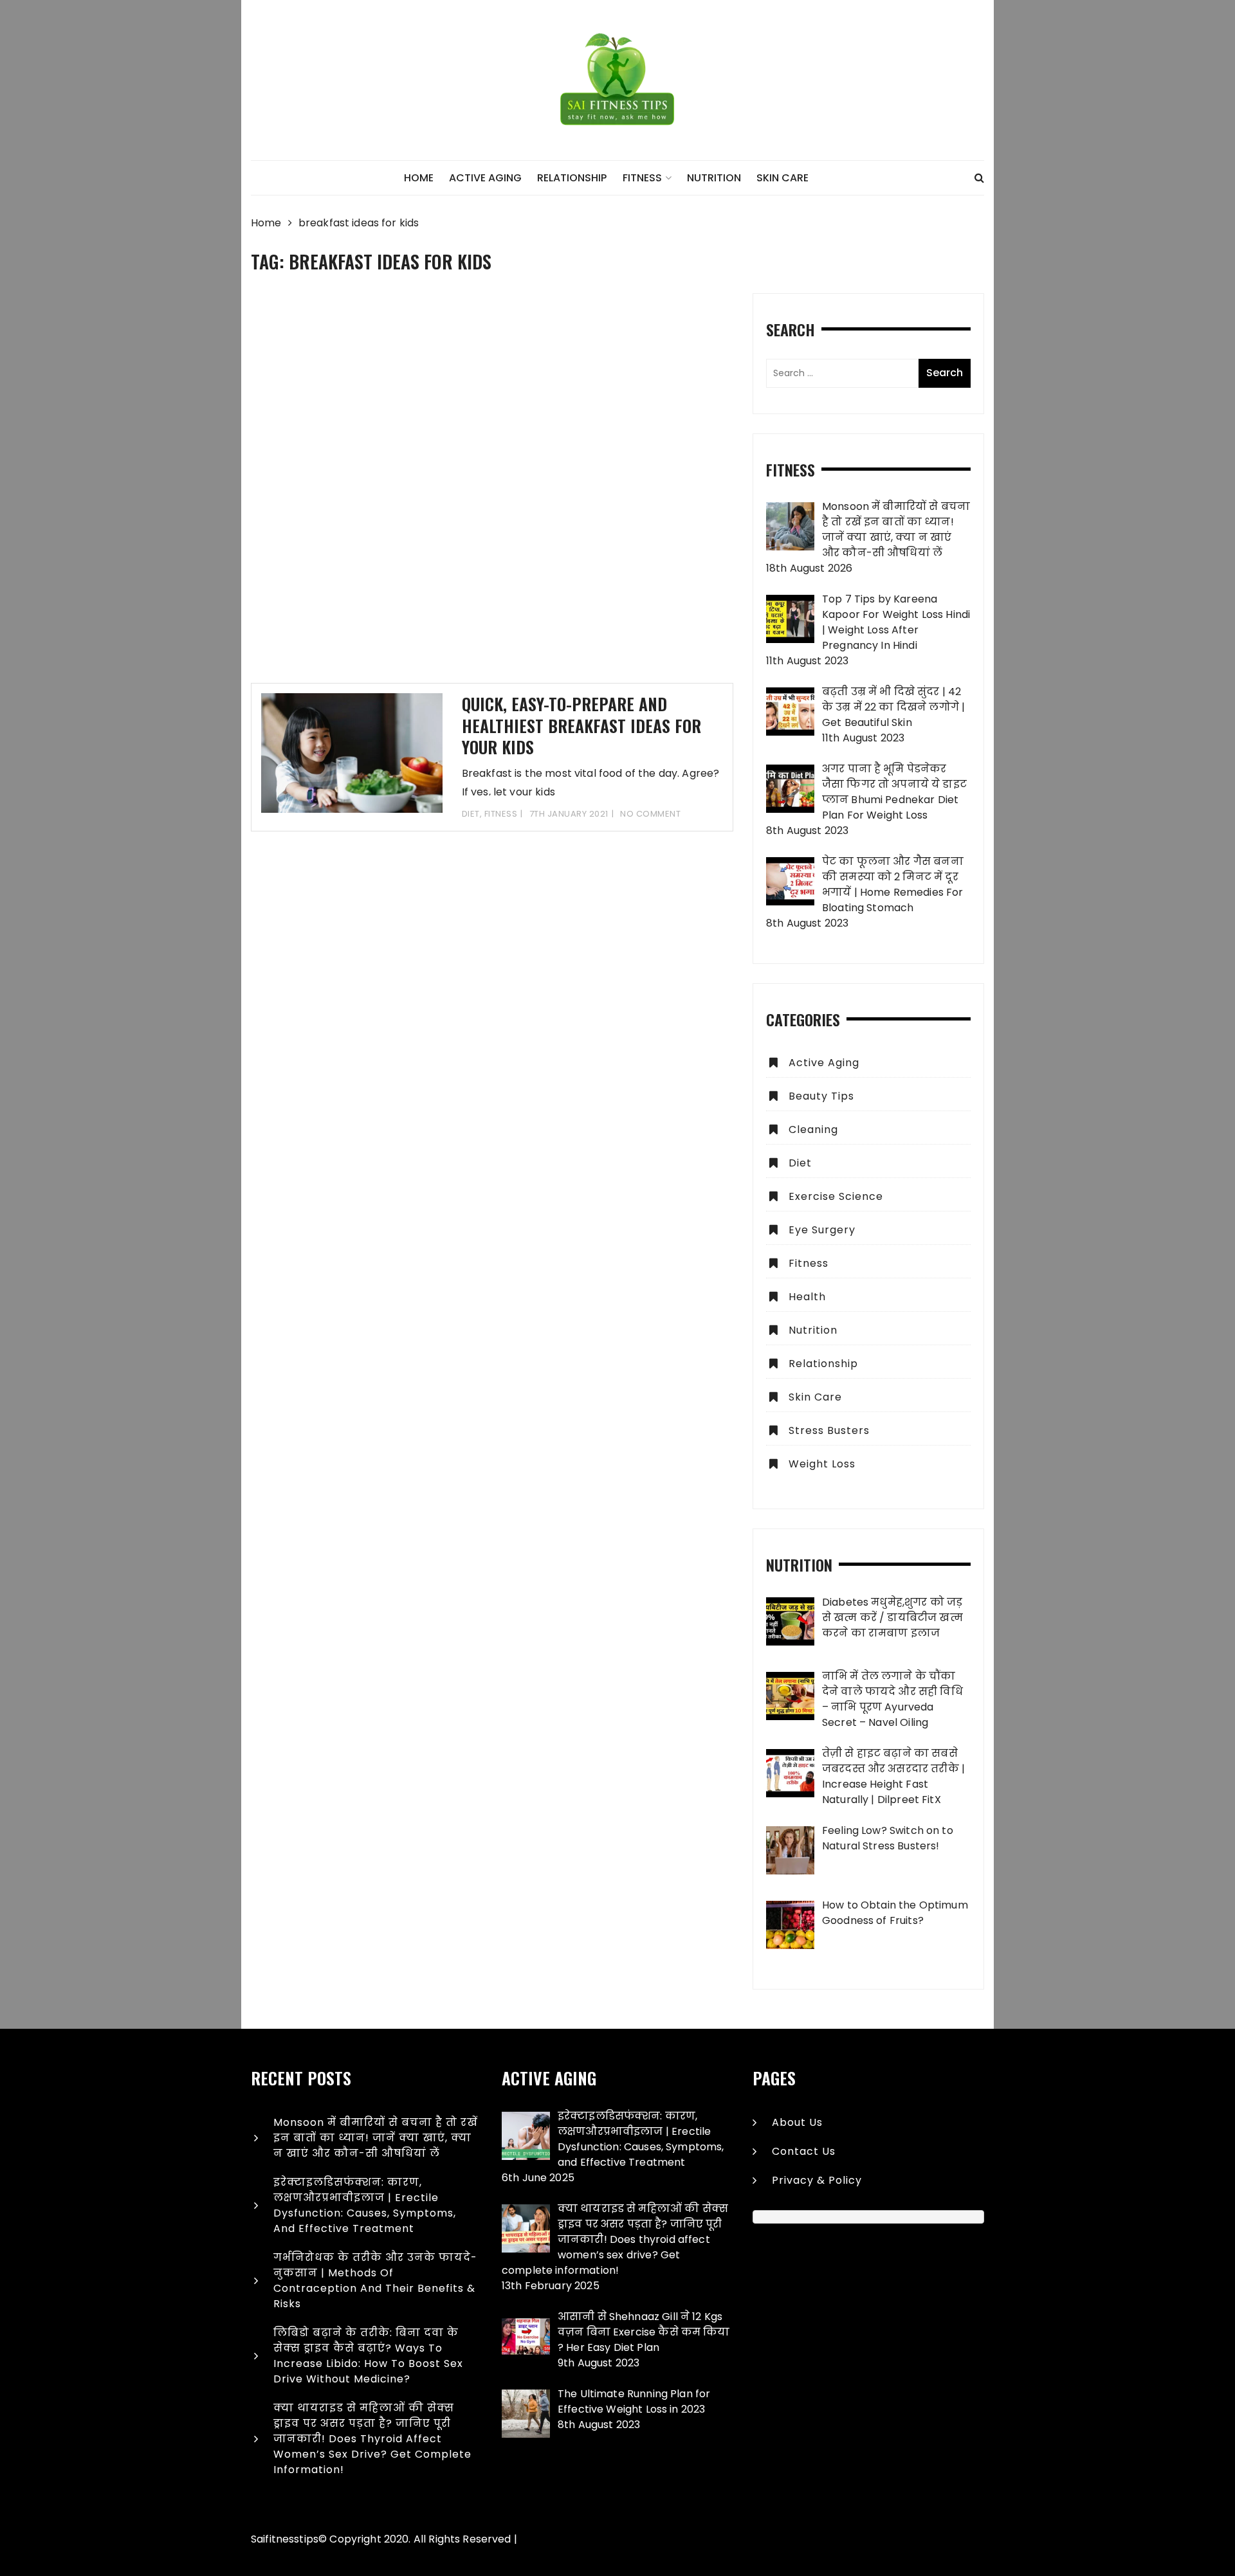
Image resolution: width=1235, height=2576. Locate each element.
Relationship (572, 178)
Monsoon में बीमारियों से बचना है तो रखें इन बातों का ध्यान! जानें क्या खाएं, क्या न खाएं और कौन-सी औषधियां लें (376, 2138)
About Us (797, 2122)
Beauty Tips (821, 1096)
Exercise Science (836, 1196)
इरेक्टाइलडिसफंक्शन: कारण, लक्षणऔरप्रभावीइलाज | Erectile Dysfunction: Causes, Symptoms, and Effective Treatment (365, 2205)
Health (807, 1297)
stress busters (829, 1430)
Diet (471, 814)
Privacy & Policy (817, 2180)
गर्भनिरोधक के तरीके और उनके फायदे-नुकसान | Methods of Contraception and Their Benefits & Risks (375, 2281)
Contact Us (804, 2151)
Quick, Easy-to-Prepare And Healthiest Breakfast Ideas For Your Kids (581, 726)
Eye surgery (822, 1230)
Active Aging (485, 178)
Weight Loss (822, 1464)
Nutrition (714, 178)
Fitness (642, 178)
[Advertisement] (492, 488)
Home (419, 178)
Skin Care (782, 178)
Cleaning (813, 1129)
